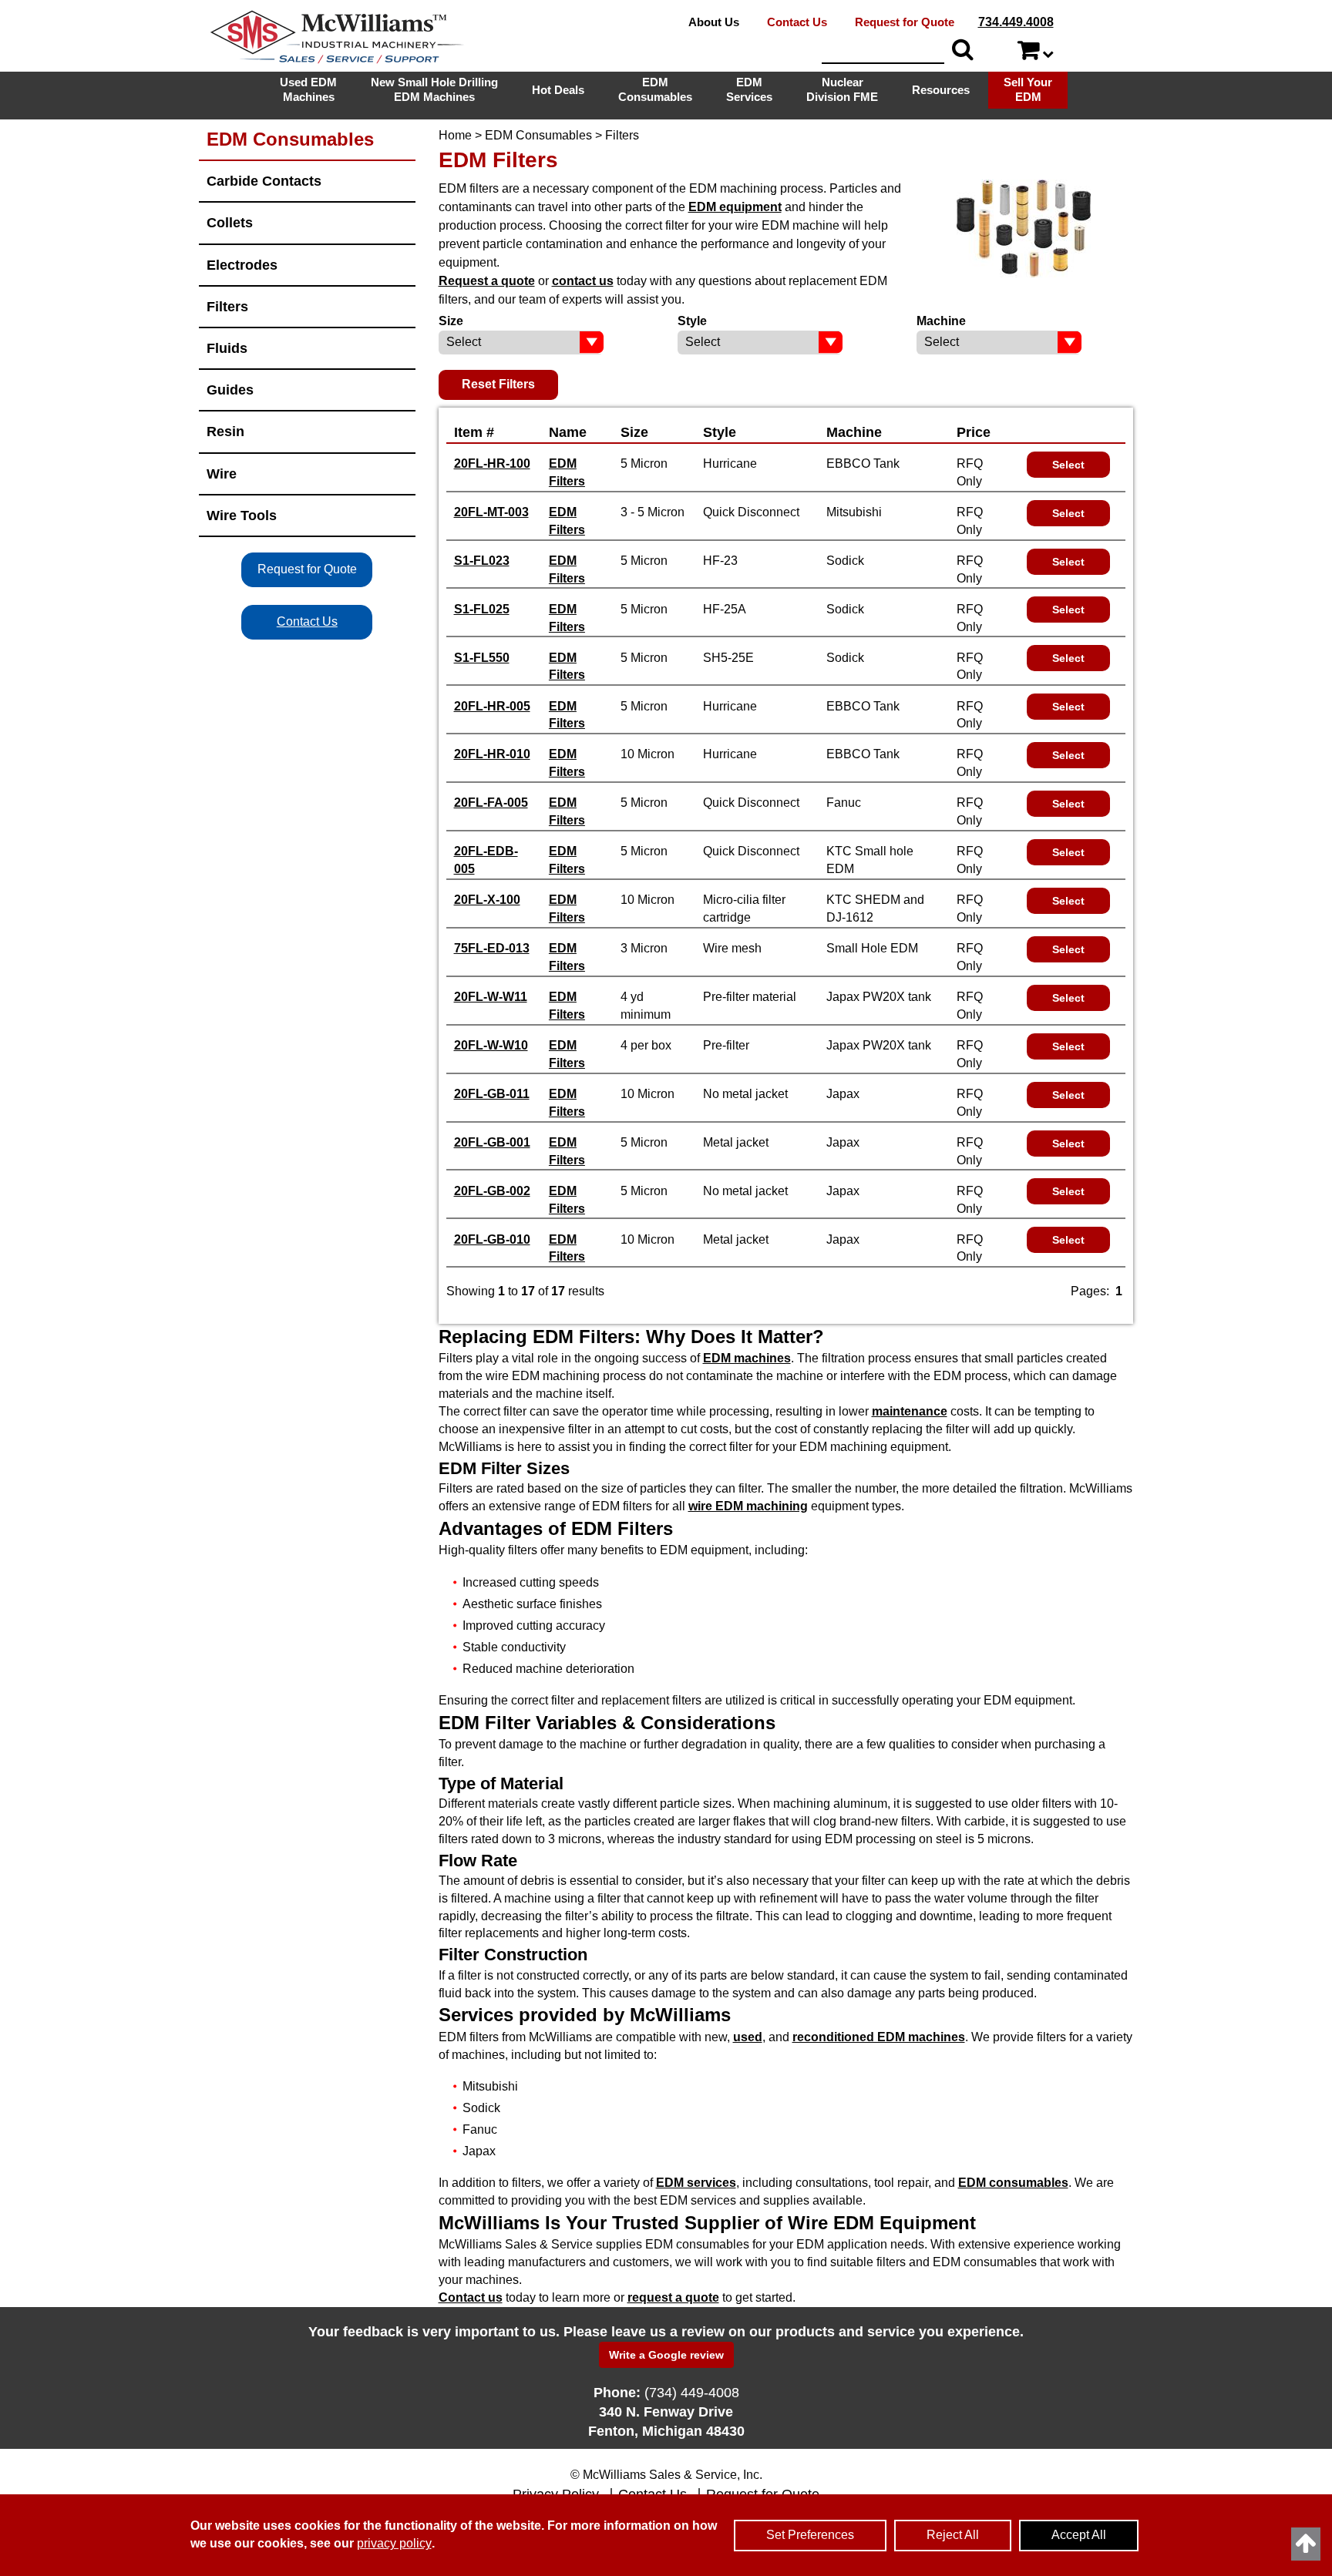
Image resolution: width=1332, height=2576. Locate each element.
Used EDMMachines (308, 89)
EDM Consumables (538, 135)
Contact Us (797, 22)
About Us (714, 22)
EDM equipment (735, 207)
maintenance (910, 1411)
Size (634, 432)
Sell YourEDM (1028, 89)
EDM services (696, 2183)
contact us (583, 281)
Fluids (227, 348)
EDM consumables (1013, 2183)
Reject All (953, 2535)
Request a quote (487, 281)
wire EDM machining (748, 1506)
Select (1068, 465)
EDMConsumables (655, 89)
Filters (227, 306)
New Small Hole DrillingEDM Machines (434, 89)
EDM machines (747, 1358)
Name (568, 432)
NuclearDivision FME (842, 89)
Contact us (471, 2297)
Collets (230, 222)
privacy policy (394, 2543)
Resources (941, 90)
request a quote (673, 2297)
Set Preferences (810, 2535)
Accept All (1079, 2535)
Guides (230, 390)
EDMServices (749, 89)
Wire (222, 474)
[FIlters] (1023, 228)
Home (455, 135)
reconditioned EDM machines (879, 2037)
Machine (854, 432)
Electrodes (242, 265)
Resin (225, 431)
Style (720, 432)
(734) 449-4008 (692, 2393)
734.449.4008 (1016, 22)
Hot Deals (558, 90)
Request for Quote (905, 22)
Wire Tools (242, 515)
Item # (474, 432)
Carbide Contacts (264, 181)
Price (974, 432)
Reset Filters (498, 384)
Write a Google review (666, 2355)
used (748, 2037)
